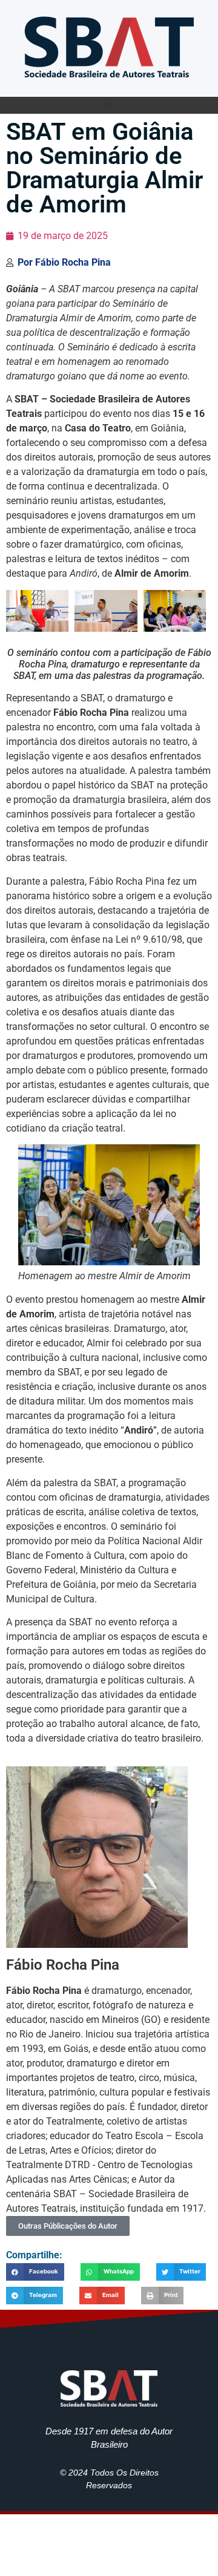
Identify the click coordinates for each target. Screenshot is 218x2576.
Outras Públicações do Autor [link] (68, 2226)
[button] (109, 105)
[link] (109, 45)
